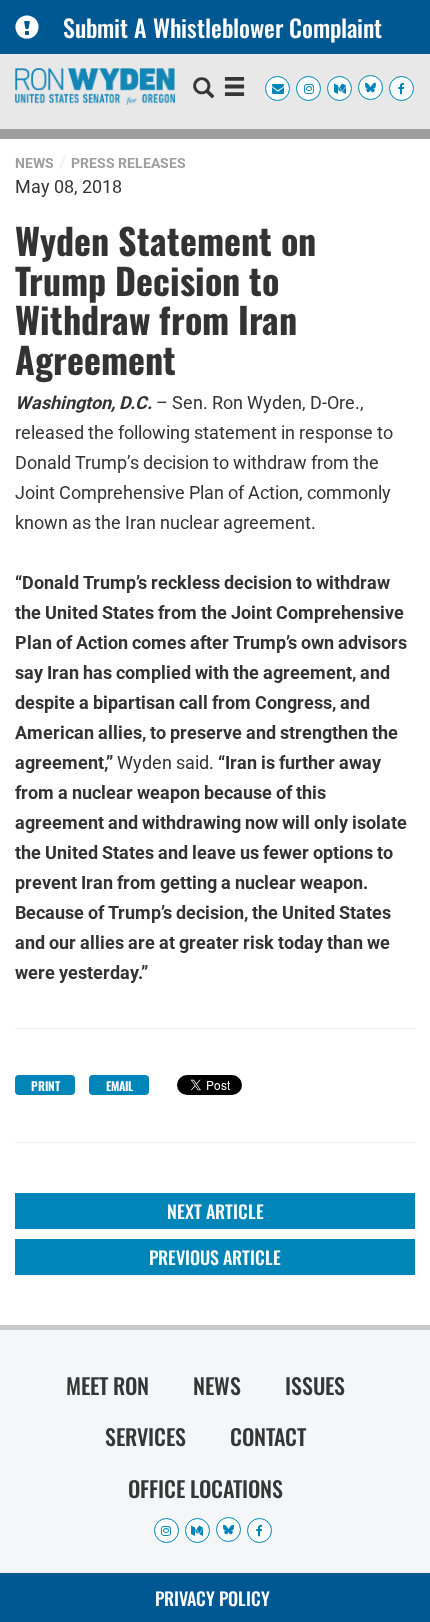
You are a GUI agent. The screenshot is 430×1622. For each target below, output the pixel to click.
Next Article (215, 1211)
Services (145, 1436)
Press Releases (128, 163)
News (34, 163)
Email (119, 1085)
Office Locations (205, 1488)
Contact (268, 1436)
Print (45, 1085)
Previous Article (215, 1257)
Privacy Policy (212, 1598)
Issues (315, 1385)
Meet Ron (107, 1385)
